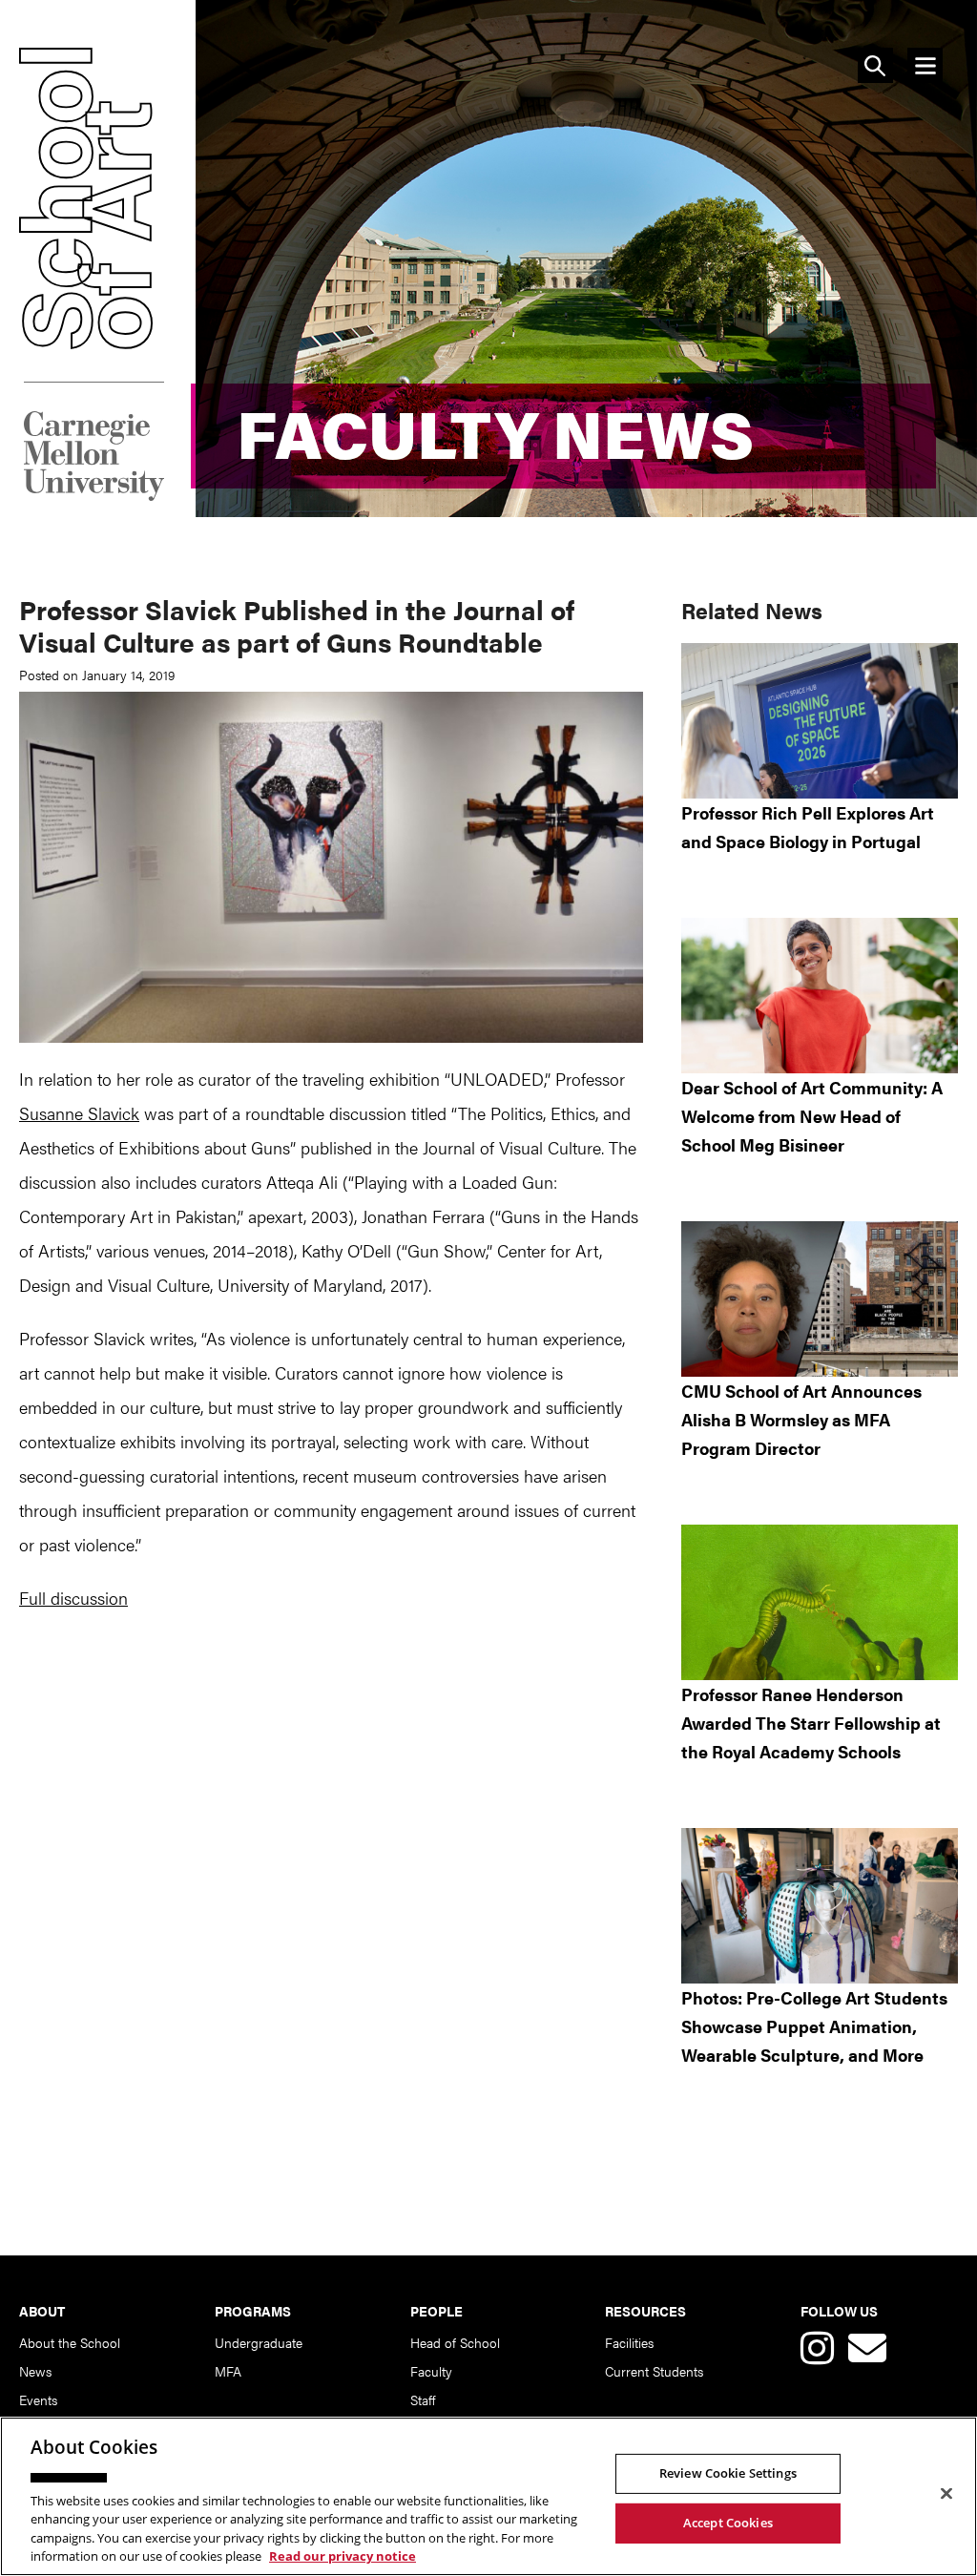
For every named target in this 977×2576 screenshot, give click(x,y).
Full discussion (73, 1598)
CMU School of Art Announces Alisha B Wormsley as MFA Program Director (801, 1419)
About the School (70, 2342)
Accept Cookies (728, 2523)
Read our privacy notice (343, 2556)
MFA (228, 2371)
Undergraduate (259, 2342)
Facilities (629, 2342)
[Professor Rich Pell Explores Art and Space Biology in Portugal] (820, 721)
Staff (423, 2399)
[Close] (946, 2494)
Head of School (455, 2342)
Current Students (654, 2371)
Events (38, 2399)
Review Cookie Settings (728, 2473)
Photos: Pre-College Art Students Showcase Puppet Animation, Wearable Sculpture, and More (814, 2026)
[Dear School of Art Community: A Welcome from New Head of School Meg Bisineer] (820, 996)
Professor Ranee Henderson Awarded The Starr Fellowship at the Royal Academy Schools (811, 1723)
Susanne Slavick (79, 1113)
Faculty (431, 2371)
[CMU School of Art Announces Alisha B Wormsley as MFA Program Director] (820, 1299)
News (35, 2371)
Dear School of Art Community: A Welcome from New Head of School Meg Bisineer (812, 1116)
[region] (488, 2496)
